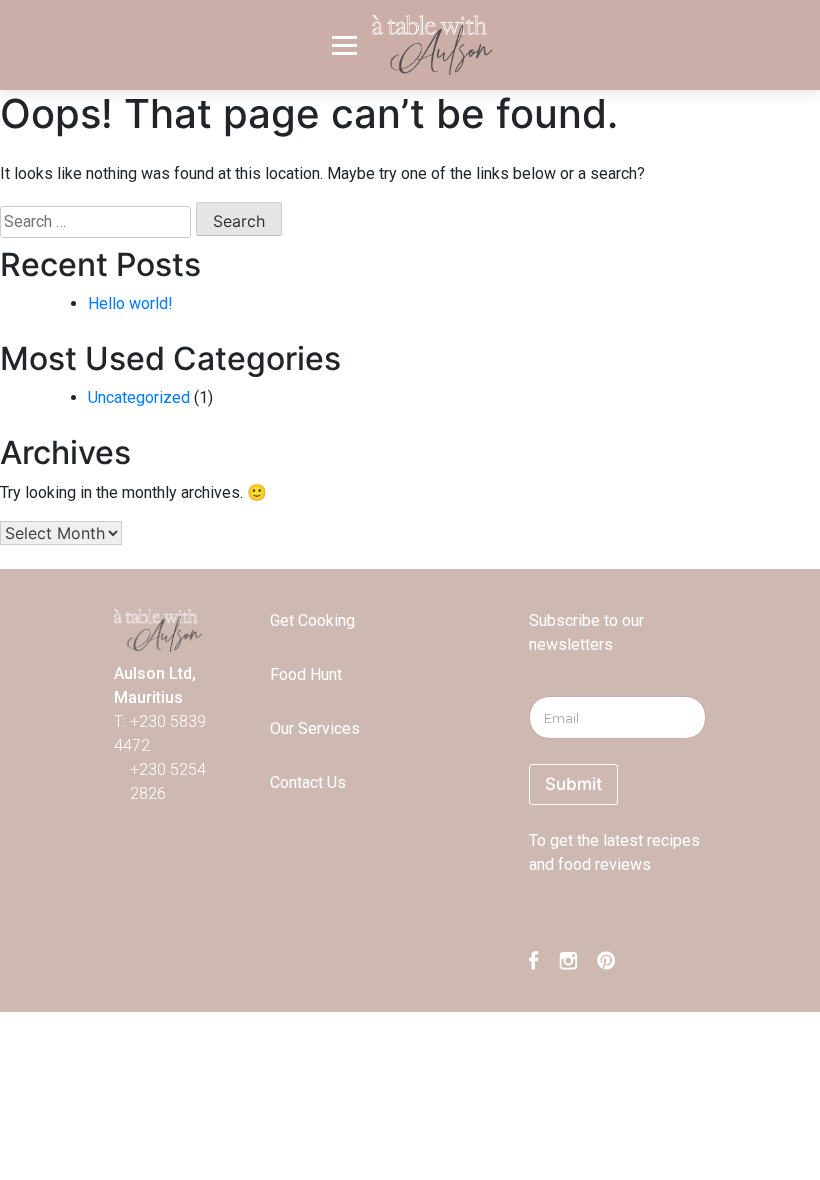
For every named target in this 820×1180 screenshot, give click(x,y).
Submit (573, 784)
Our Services (315, 728)
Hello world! (130, 303)
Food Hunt (306, 674)
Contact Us (308, 782)
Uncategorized (139, 397)
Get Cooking (312, 620)
